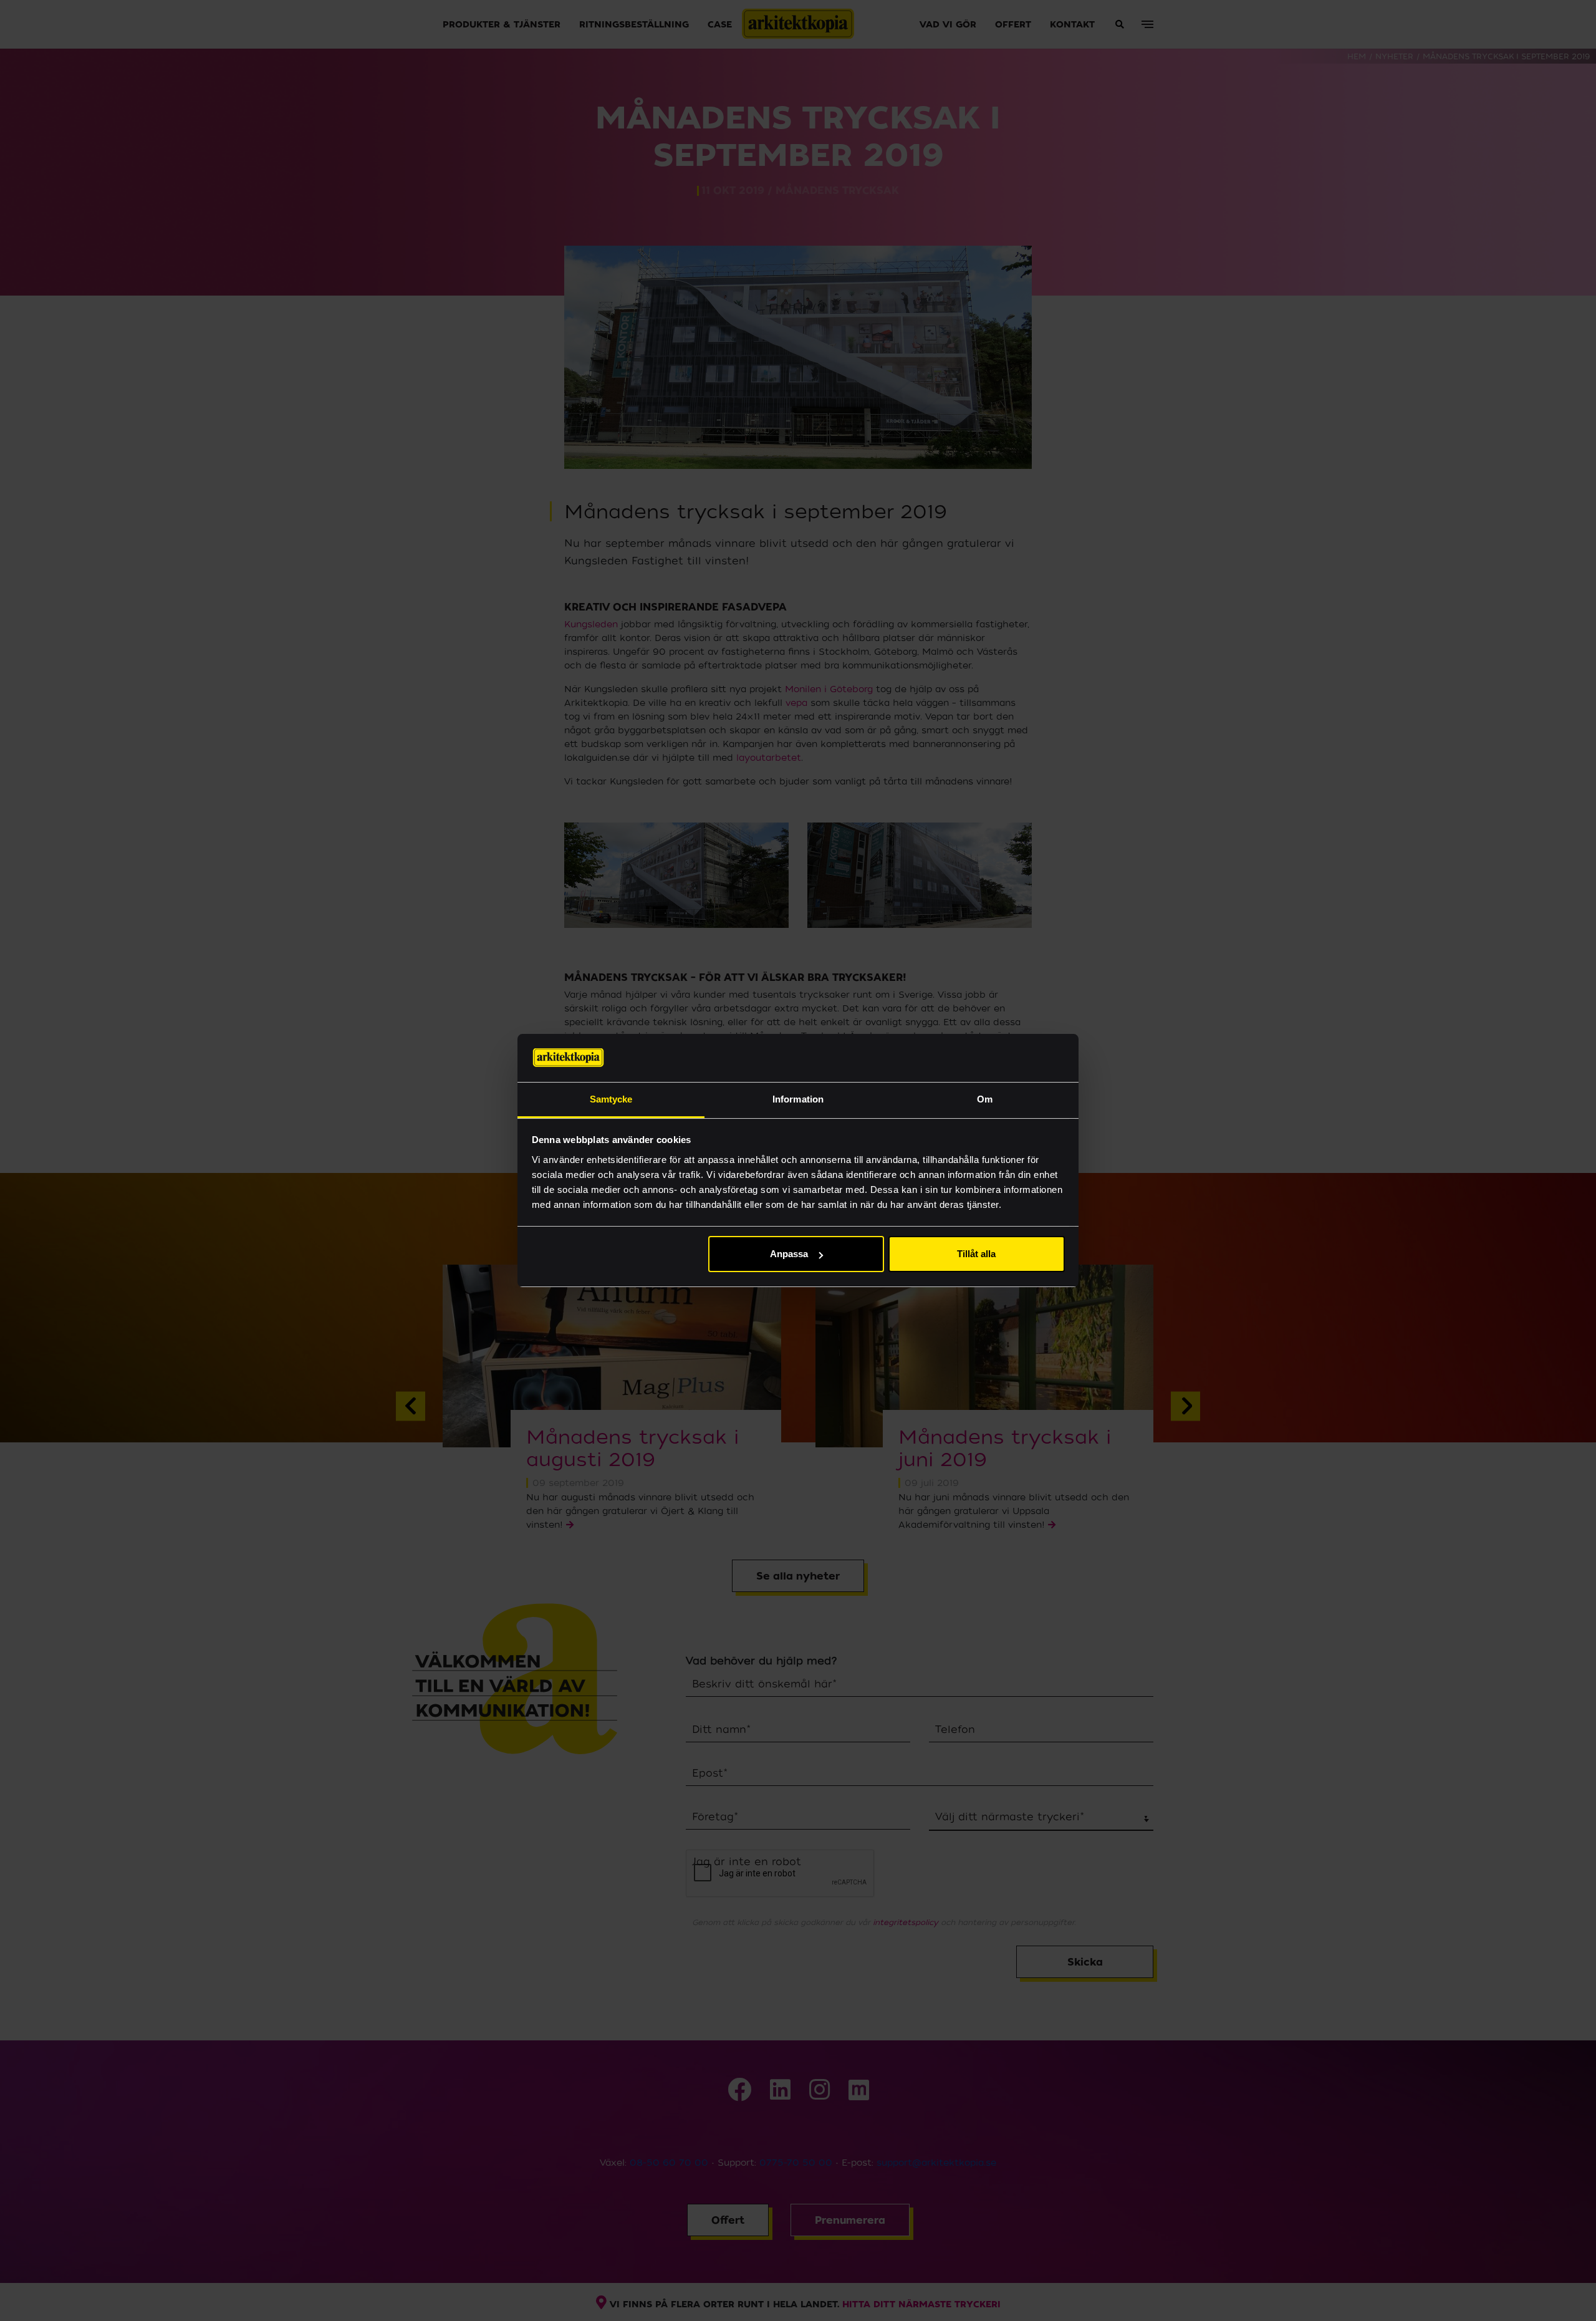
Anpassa (789, 1254)
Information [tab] (798, 1099)
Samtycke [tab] (611, 1099)
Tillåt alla (976, 1254)
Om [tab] (985, 1099)
